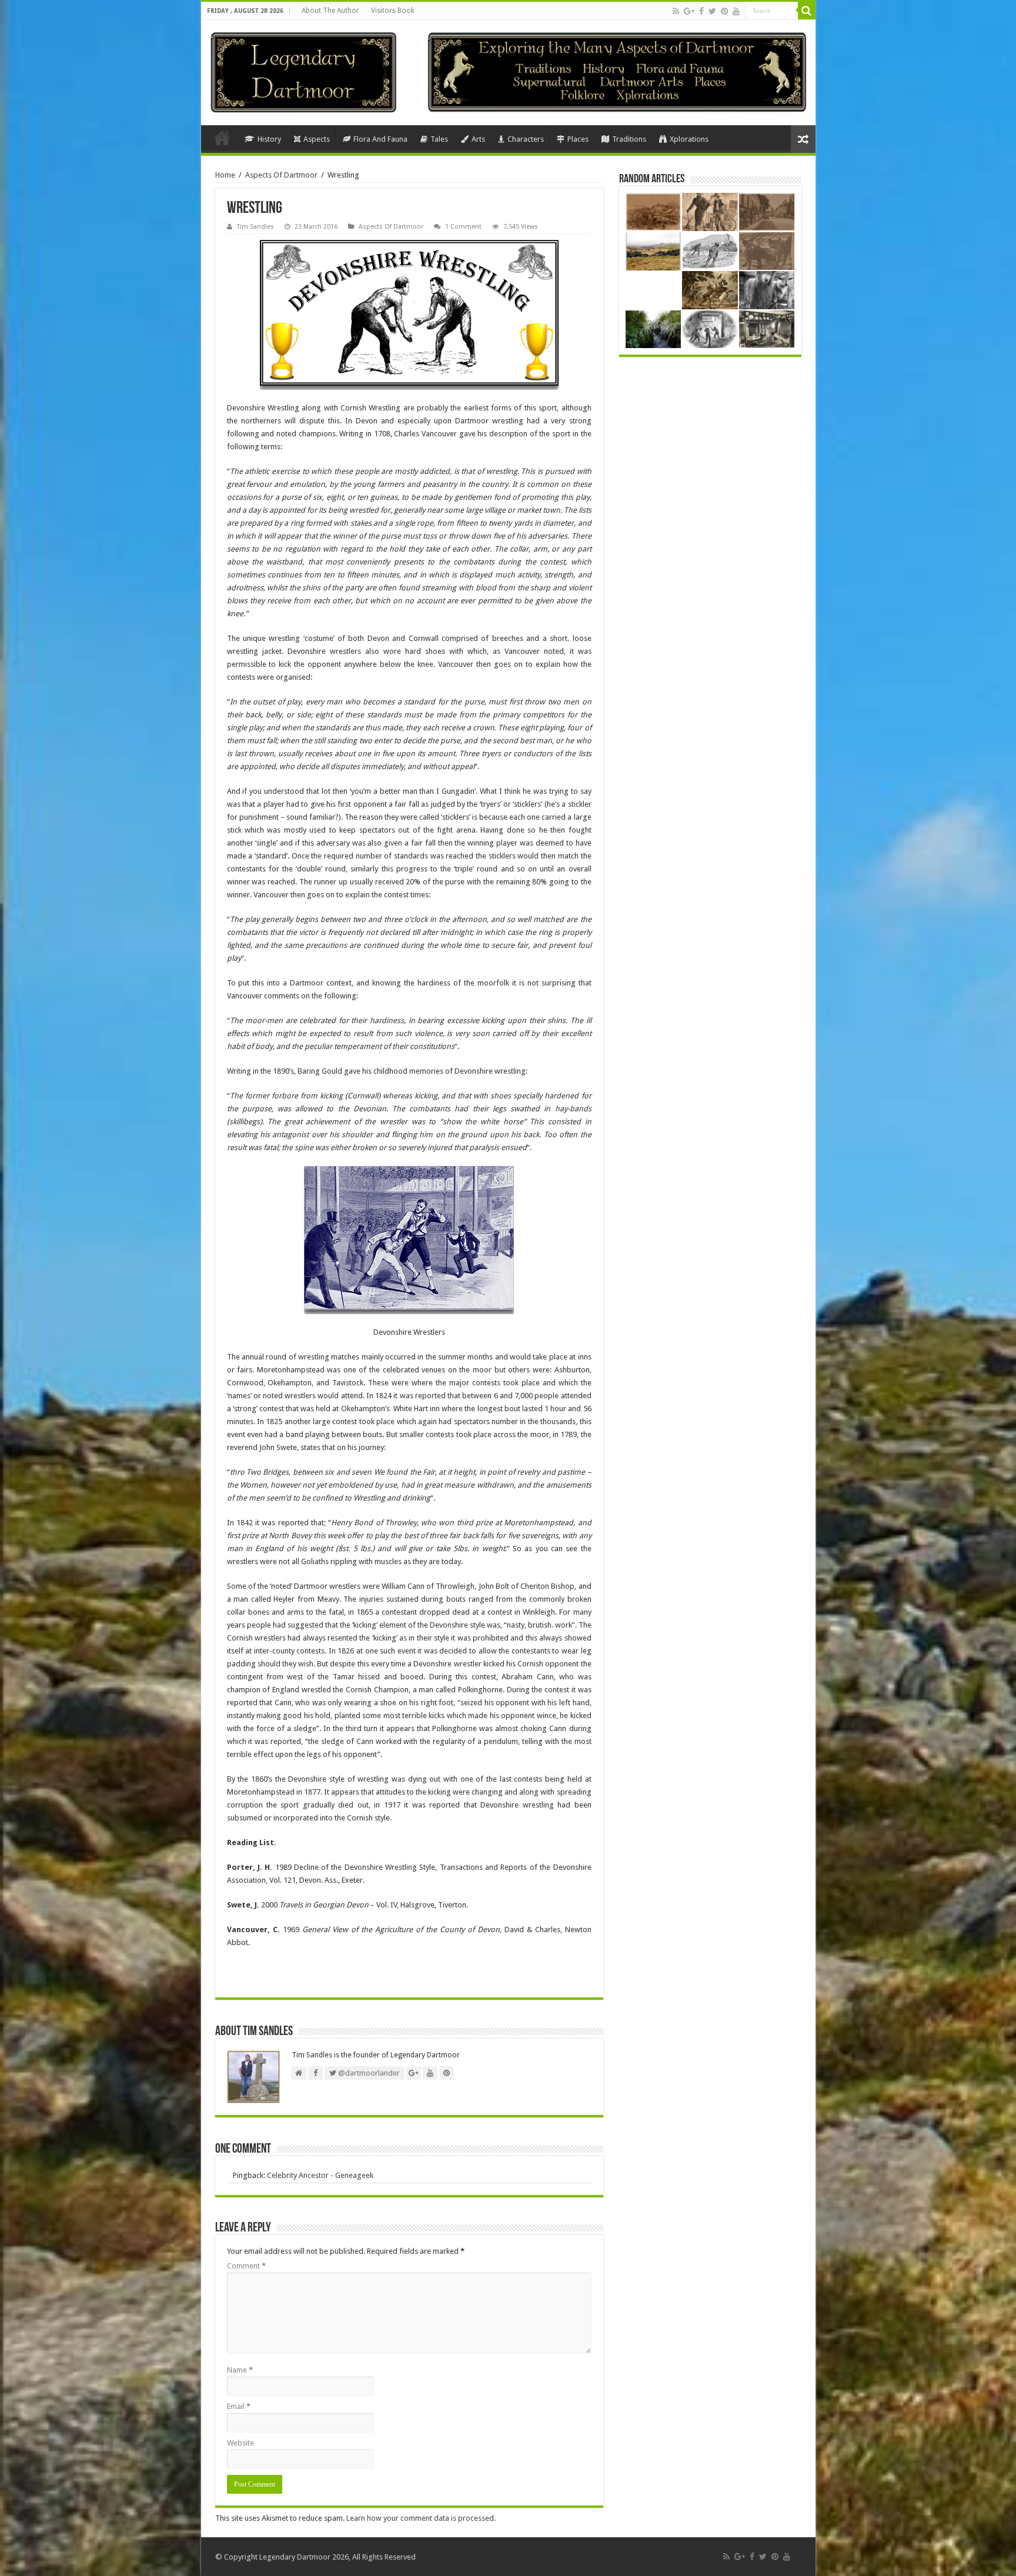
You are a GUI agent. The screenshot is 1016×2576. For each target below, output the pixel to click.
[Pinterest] (724, 11)
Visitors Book (393, 11)
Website (240, 2443)
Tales (439, 139)
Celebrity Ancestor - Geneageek (320, 2175)
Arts (478, 139)
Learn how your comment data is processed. (421, 2518)
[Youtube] (736, 11)
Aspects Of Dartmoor (281, 175)
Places (578, 139)
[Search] (807, 11)
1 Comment (463, 227)
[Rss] (676, 11)
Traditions (629, 139)
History (269, 139)
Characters (526, 139)
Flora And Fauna (380, 139)
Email (239, 2406)
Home (222, 138)
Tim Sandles (255, 227)
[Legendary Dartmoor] (303, 71)
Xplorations (689, 139)
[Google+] (689, 11)
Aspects (317, 139)
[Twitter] (712, 11)
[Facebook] (701, 11)
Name (240, 2370)
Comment (246, 2266)
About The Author (330, 11)
